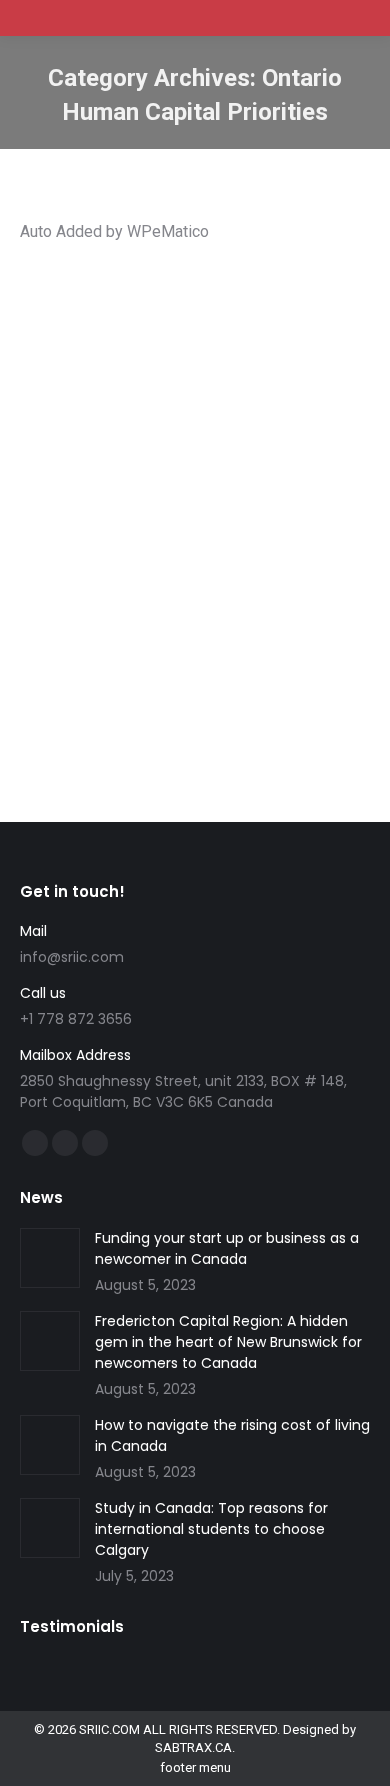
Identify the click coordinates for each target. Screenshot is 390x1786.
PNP (232, 437)
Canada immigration (103, 401)
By (97, 455)
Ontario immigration (158, 437)
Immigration (136, 419)
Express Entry (205, 401)
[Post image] (50, 1258)
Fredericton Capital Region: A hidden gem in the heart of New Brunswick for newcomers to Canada (228, 1342)
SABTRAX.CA (193, 1747)
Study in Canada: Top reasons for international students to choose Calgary (211, 1529)
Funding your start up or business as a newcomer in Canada (227, 1248)
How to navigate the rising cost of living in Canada (232, 1435)
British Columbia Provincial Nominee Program (174, 383)
